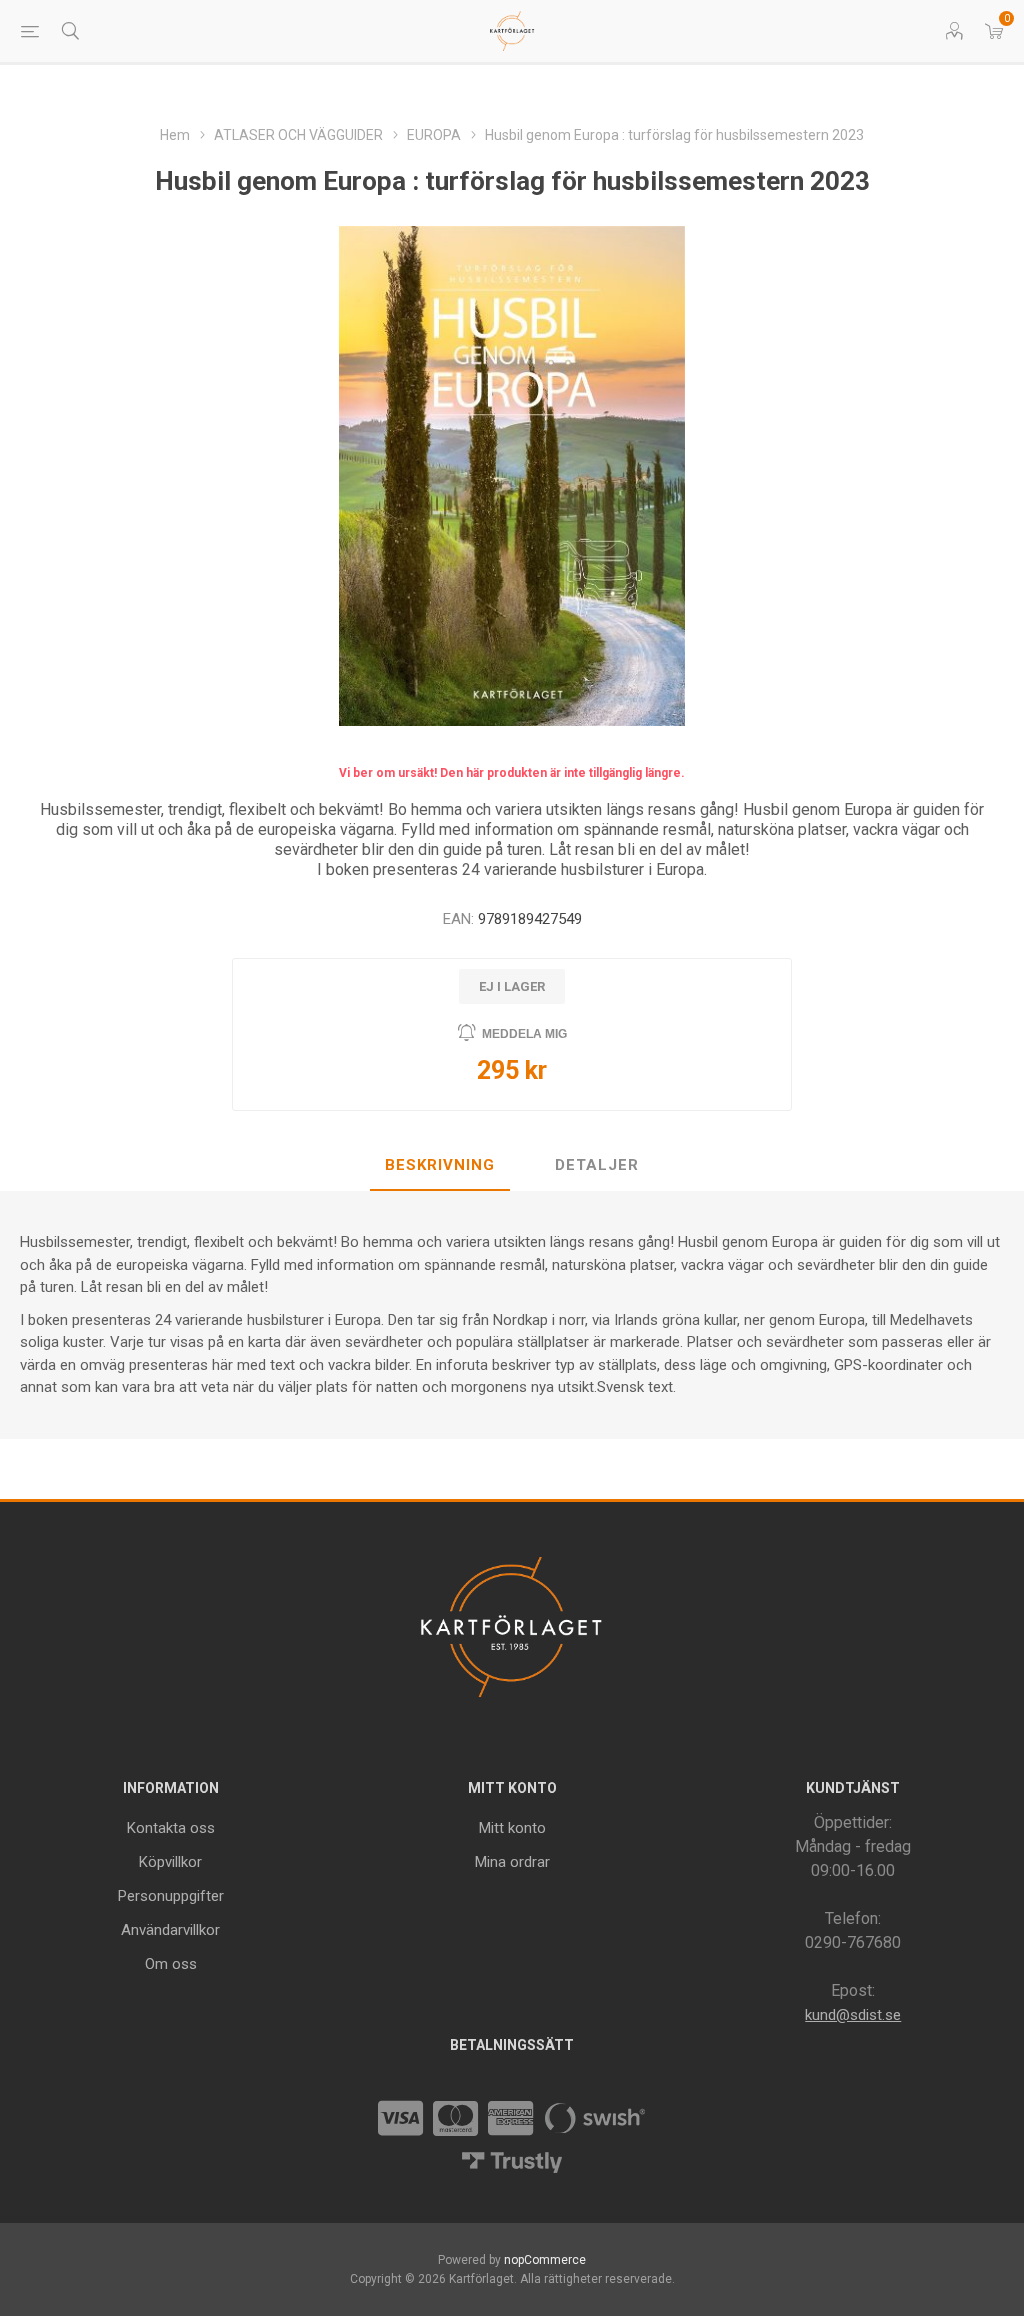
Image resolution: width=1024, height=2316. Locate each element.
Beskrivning (440, 1165)
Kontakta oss (171, 1828)
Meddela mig (524, 1034)
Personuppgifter (171, 1896)
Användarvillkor (170, 1930)
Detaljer (597, 1165)
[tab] (440, 1166)
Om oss (171, 1964)
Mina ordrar (512, 1862)
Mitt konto (512, 1828)
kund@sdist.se (853, 2015)
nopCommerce (545, 2260)
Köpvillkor (170, 1862)
